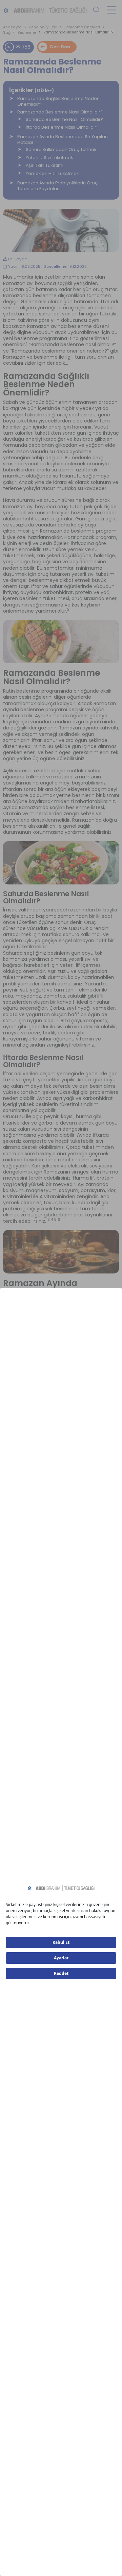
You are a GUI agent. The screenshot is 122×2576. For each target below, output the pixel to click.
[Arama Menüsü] (96, 10)
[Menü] (111, 10)
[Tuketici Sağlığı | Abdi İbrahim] (45, 10)
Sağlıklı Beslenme (20, 33)
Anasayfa (12, 27)
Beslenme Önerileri (82, 27)
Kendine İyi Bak (43, 27)
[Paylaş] (9, 47)
